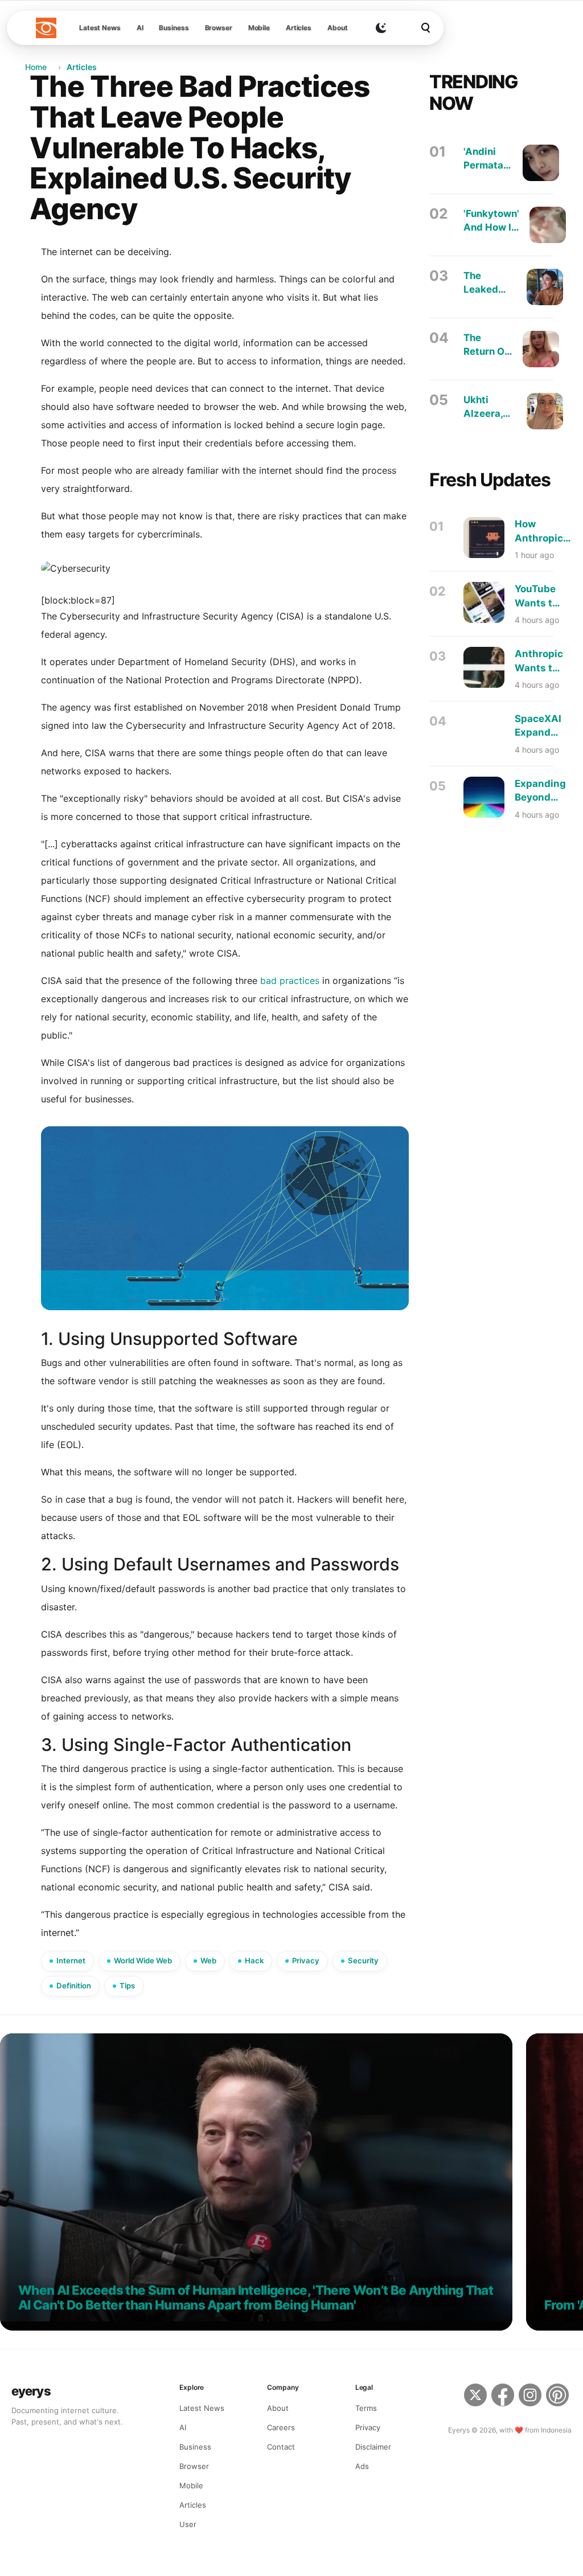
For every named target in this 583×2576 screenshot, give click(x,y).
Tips (127, 1986)
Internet (71, 1960)
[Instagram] (530, 2397)
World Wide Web (143, 1960)
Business (174, 28)
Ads (362, 2466)
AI (140, 28)
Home (36, 67)
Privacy (306, 1960)
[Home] (46, 28)
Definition (74, 1986)
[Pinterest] (559, 2397)
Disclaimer (373, 2447)
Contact (281, 2447)
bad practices (290, 981)
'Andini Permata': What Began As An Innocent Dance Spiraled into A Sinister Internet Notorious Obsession (488, 159)
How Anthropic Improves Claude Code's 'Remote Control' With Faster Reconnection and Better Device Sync (548, 532)
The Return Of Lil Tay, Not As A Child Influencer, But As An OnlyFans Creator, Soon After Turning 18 (488, 345)
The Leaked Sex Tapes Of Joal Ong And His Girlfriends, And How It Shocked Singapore (490, 283)
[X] (475, 2397)
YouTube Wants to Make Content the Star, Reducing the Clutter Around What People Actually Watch (537, 596)
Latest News (100, 28)
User (188, 2524)
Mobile (259, 28)
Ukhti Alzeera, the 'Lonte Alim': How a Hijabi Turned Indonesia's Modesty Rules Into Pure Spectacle (490, 407)
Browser (219, 28)
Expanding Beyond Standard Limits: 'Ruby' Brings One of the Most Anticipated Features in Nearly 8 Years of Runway (543, 791)
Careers (281, 2427)
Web (208, 1960)
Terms (366, 2408)
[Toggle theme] (381, 28)
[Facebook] (503, 2397)
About (337, 28)
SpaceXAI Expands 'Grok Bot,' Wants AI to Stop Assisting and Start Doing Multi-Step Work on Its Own (538, 726)
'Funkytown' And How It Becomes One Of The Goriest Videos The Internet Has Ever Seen (491, 221)
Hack (254, 1960)
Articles (299, 28)
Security (363, 1960)
